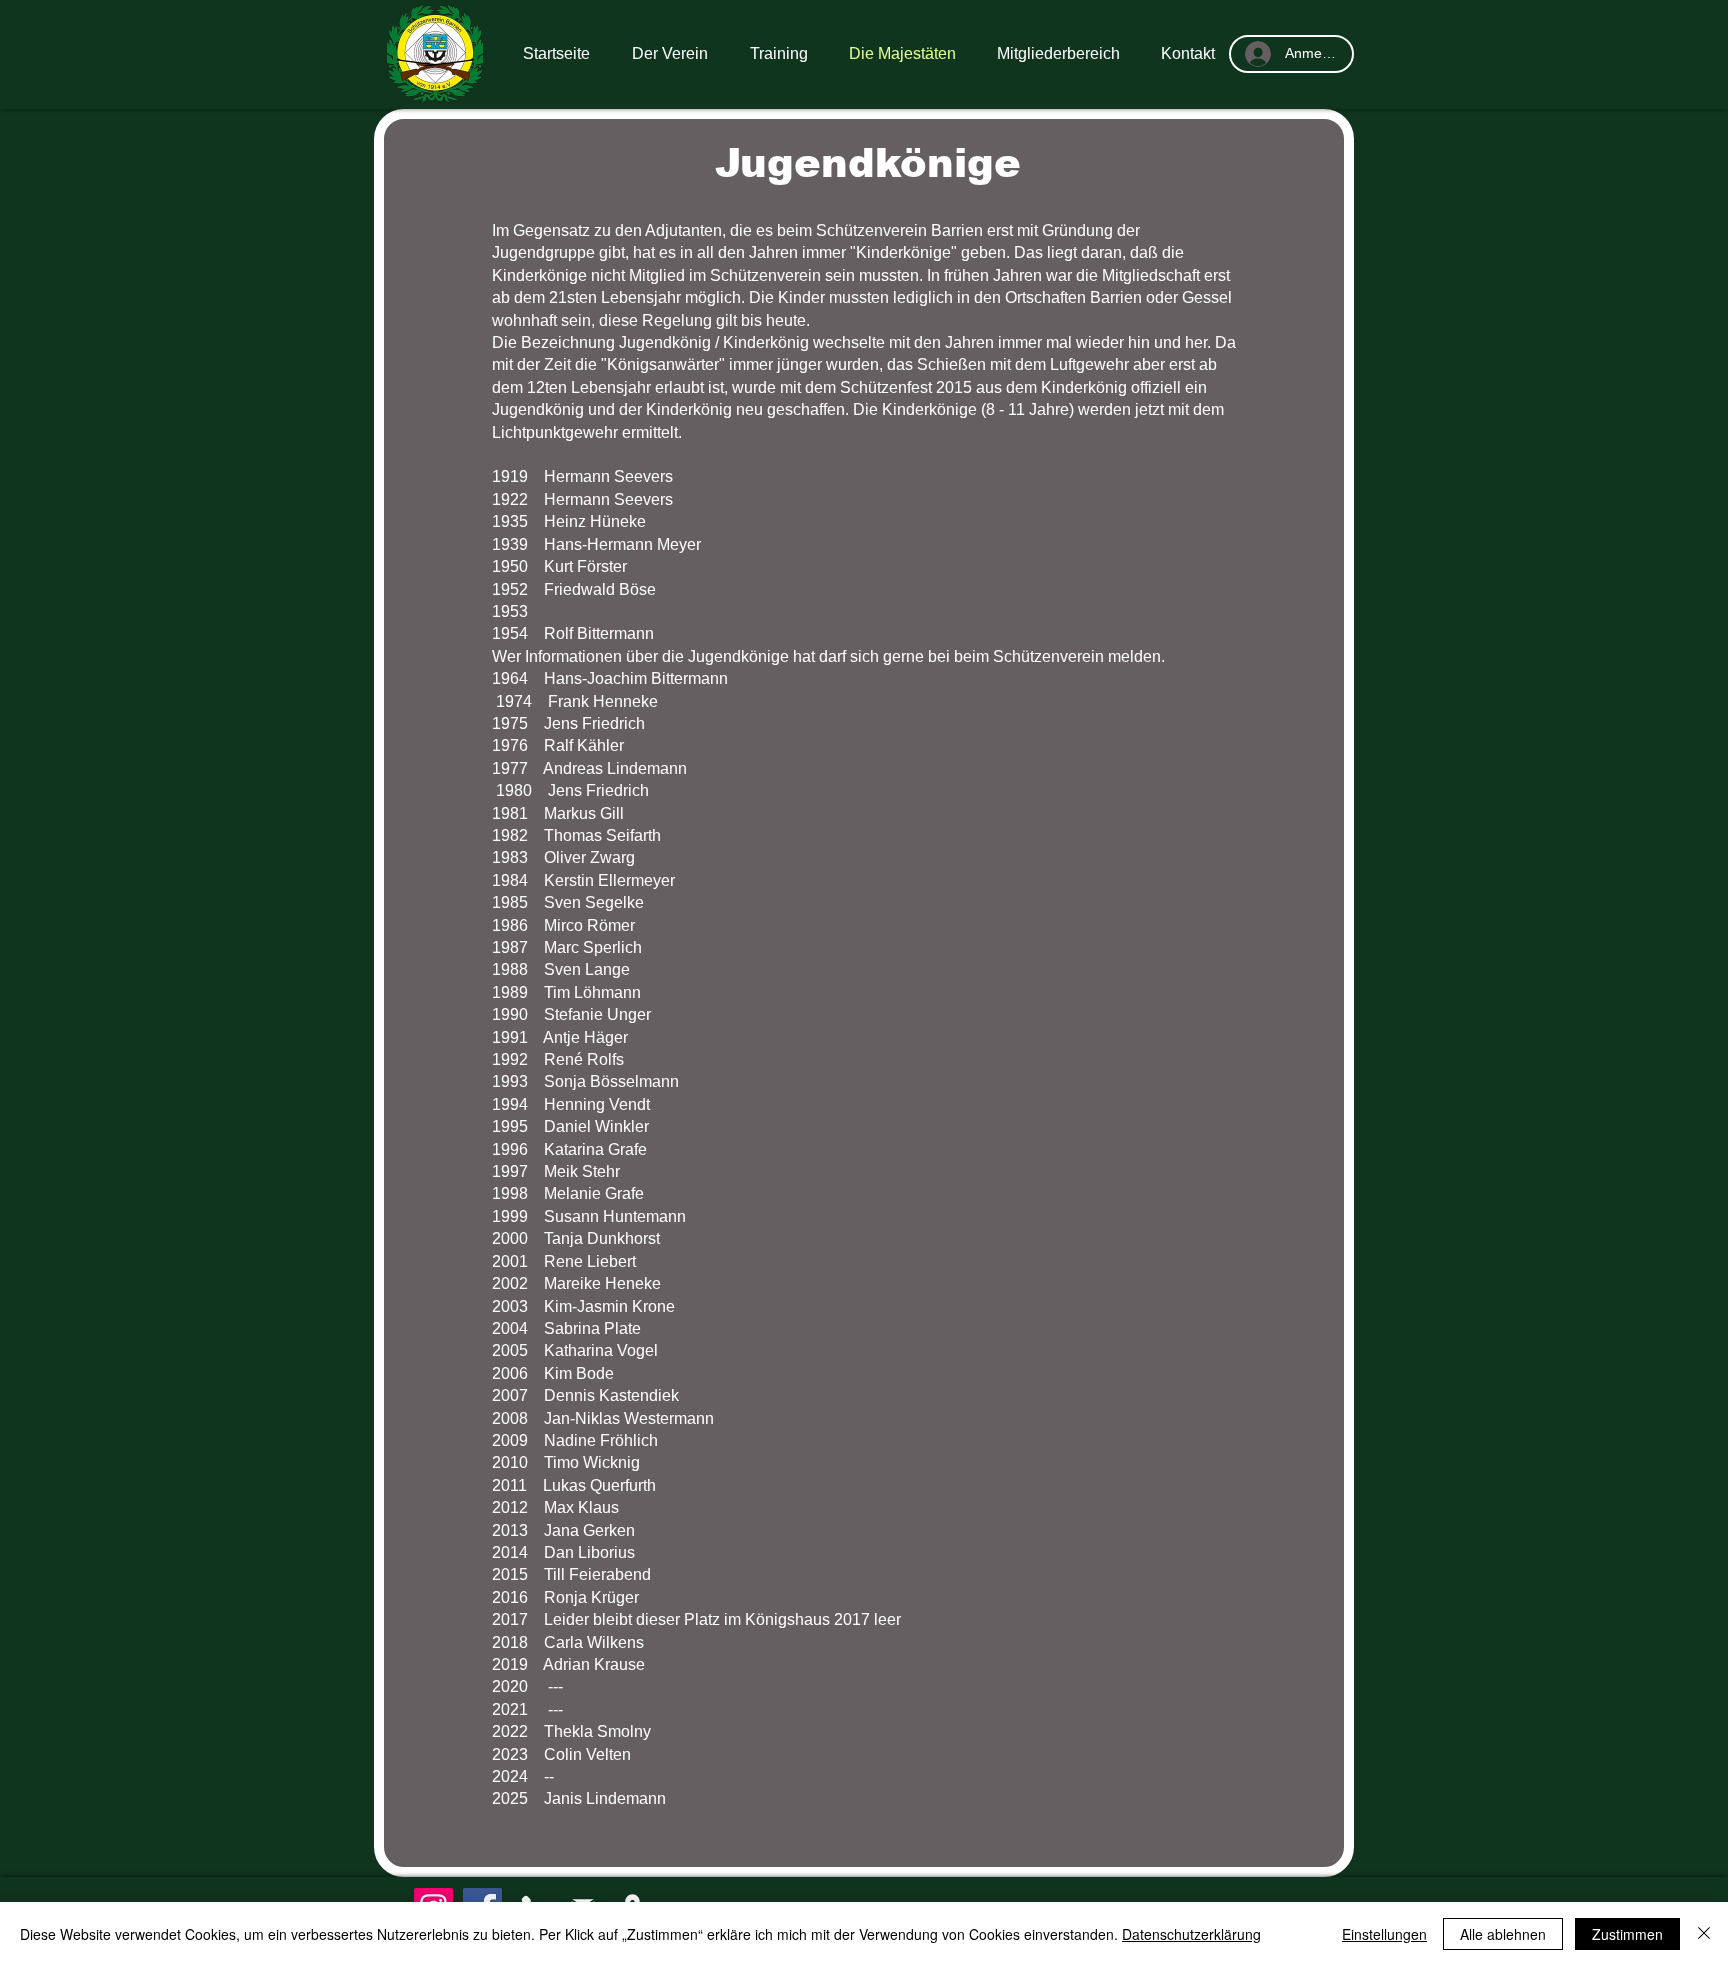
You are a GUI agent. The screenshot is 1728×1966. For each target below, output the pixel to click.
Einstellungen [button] (1384, 1934)
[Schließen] (1704, 1934)
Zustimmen (1627, 1934)
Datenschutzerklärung (1191, 1934)
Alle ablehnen (1503, 1934)
